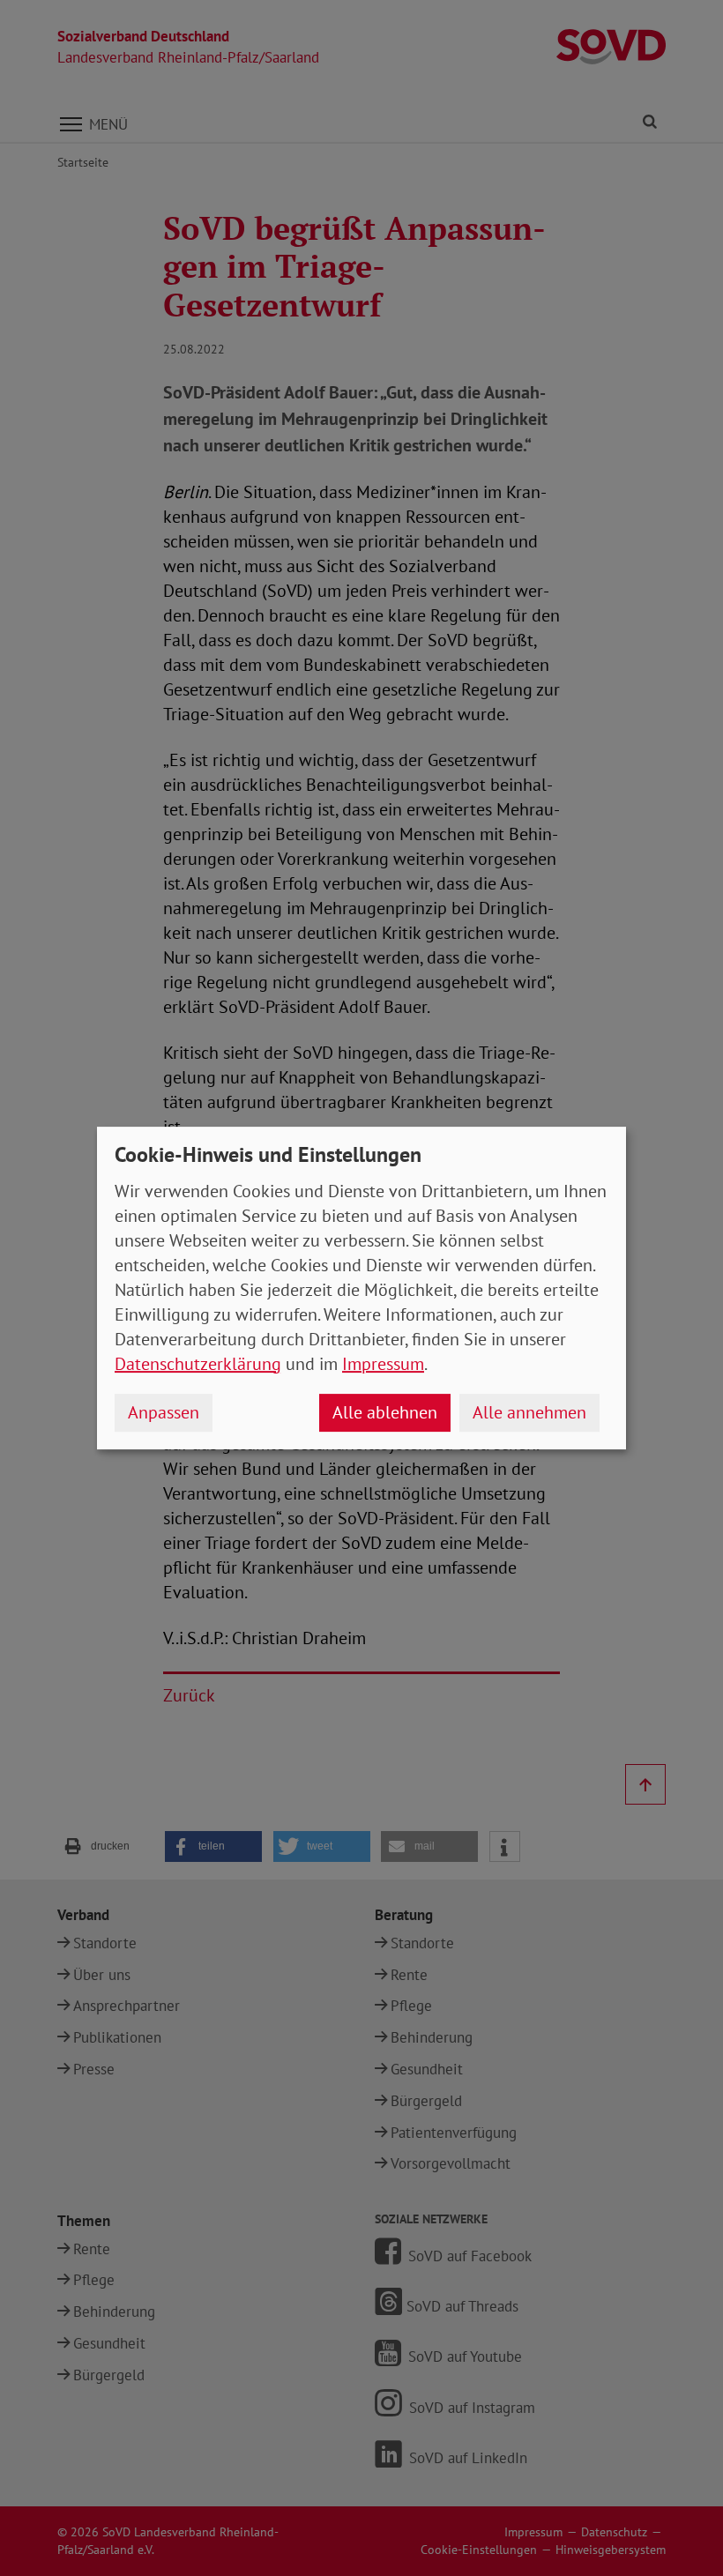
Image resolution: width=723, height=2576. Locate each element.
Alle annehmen (529, 1412)
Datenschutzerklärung (198, 1364)
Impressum (383, 1364)
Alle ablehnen (385, 1412)
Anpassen (164, 1412)
